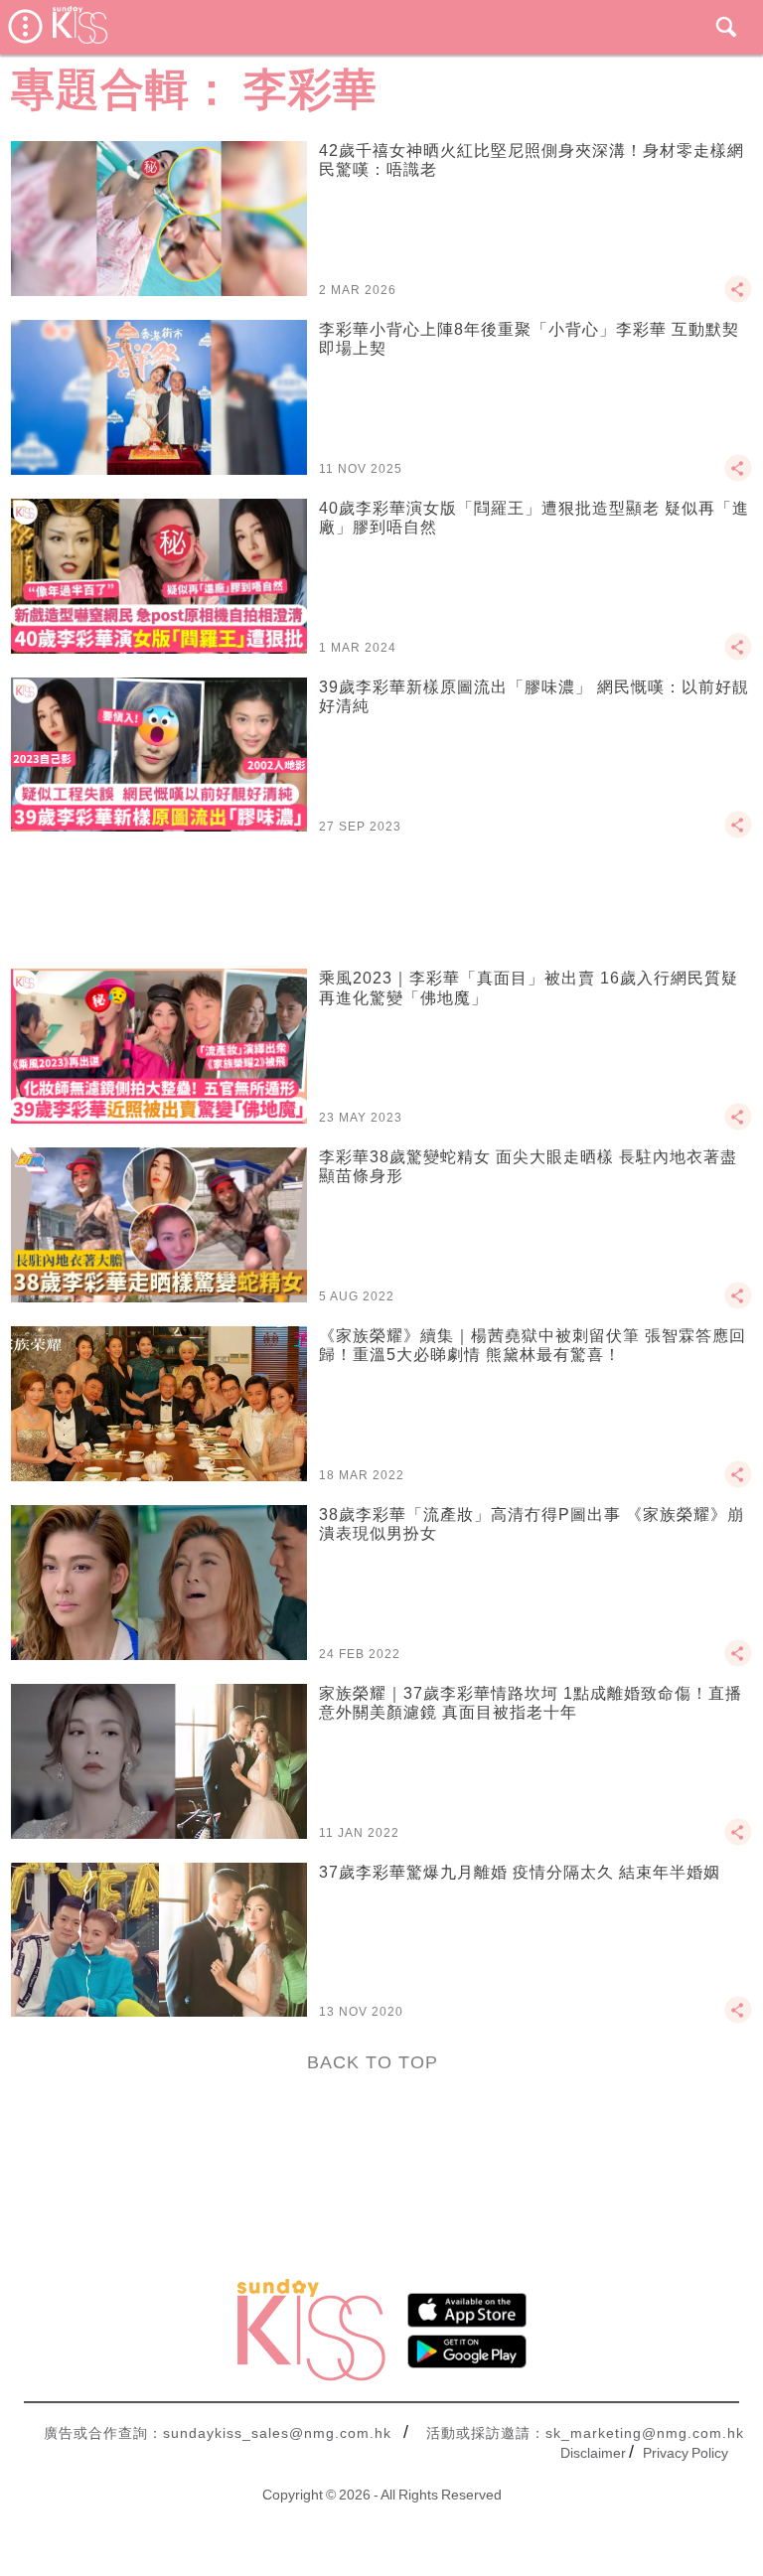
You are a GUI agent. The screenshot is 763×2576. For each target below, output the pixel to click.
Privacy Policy (686, 2453)
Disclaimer (593, 2453)
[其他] (738, 298)
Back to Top (373, 2062)
